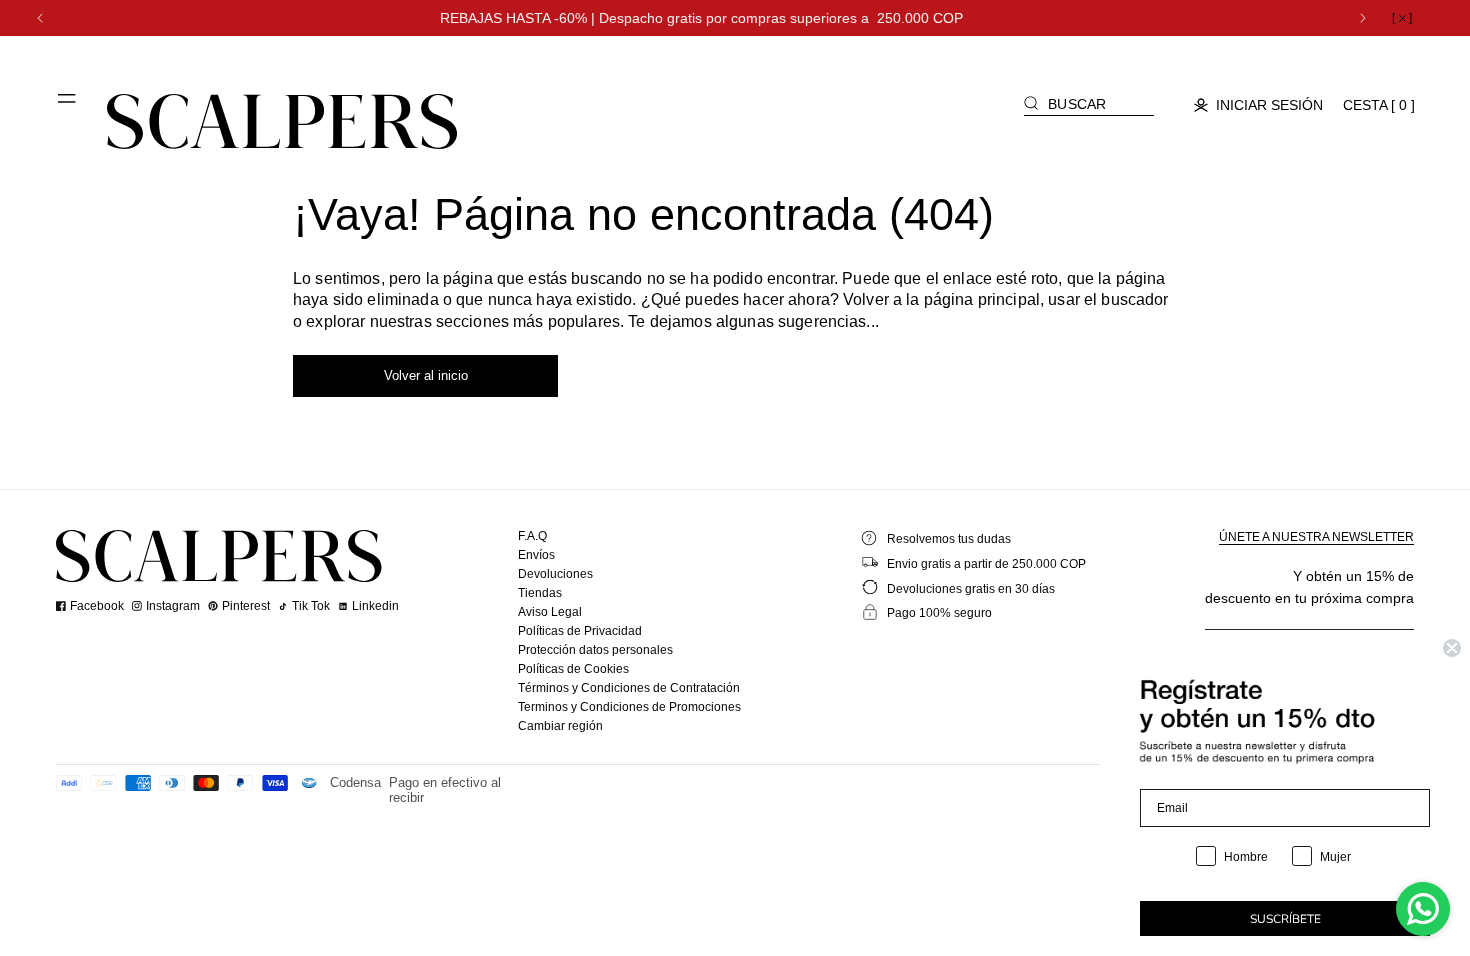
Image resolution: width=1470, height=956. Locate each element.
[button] (68, 106)
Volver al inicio (426, 375)
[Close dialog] (1452, 648)
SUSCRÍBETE (1285, 919)
